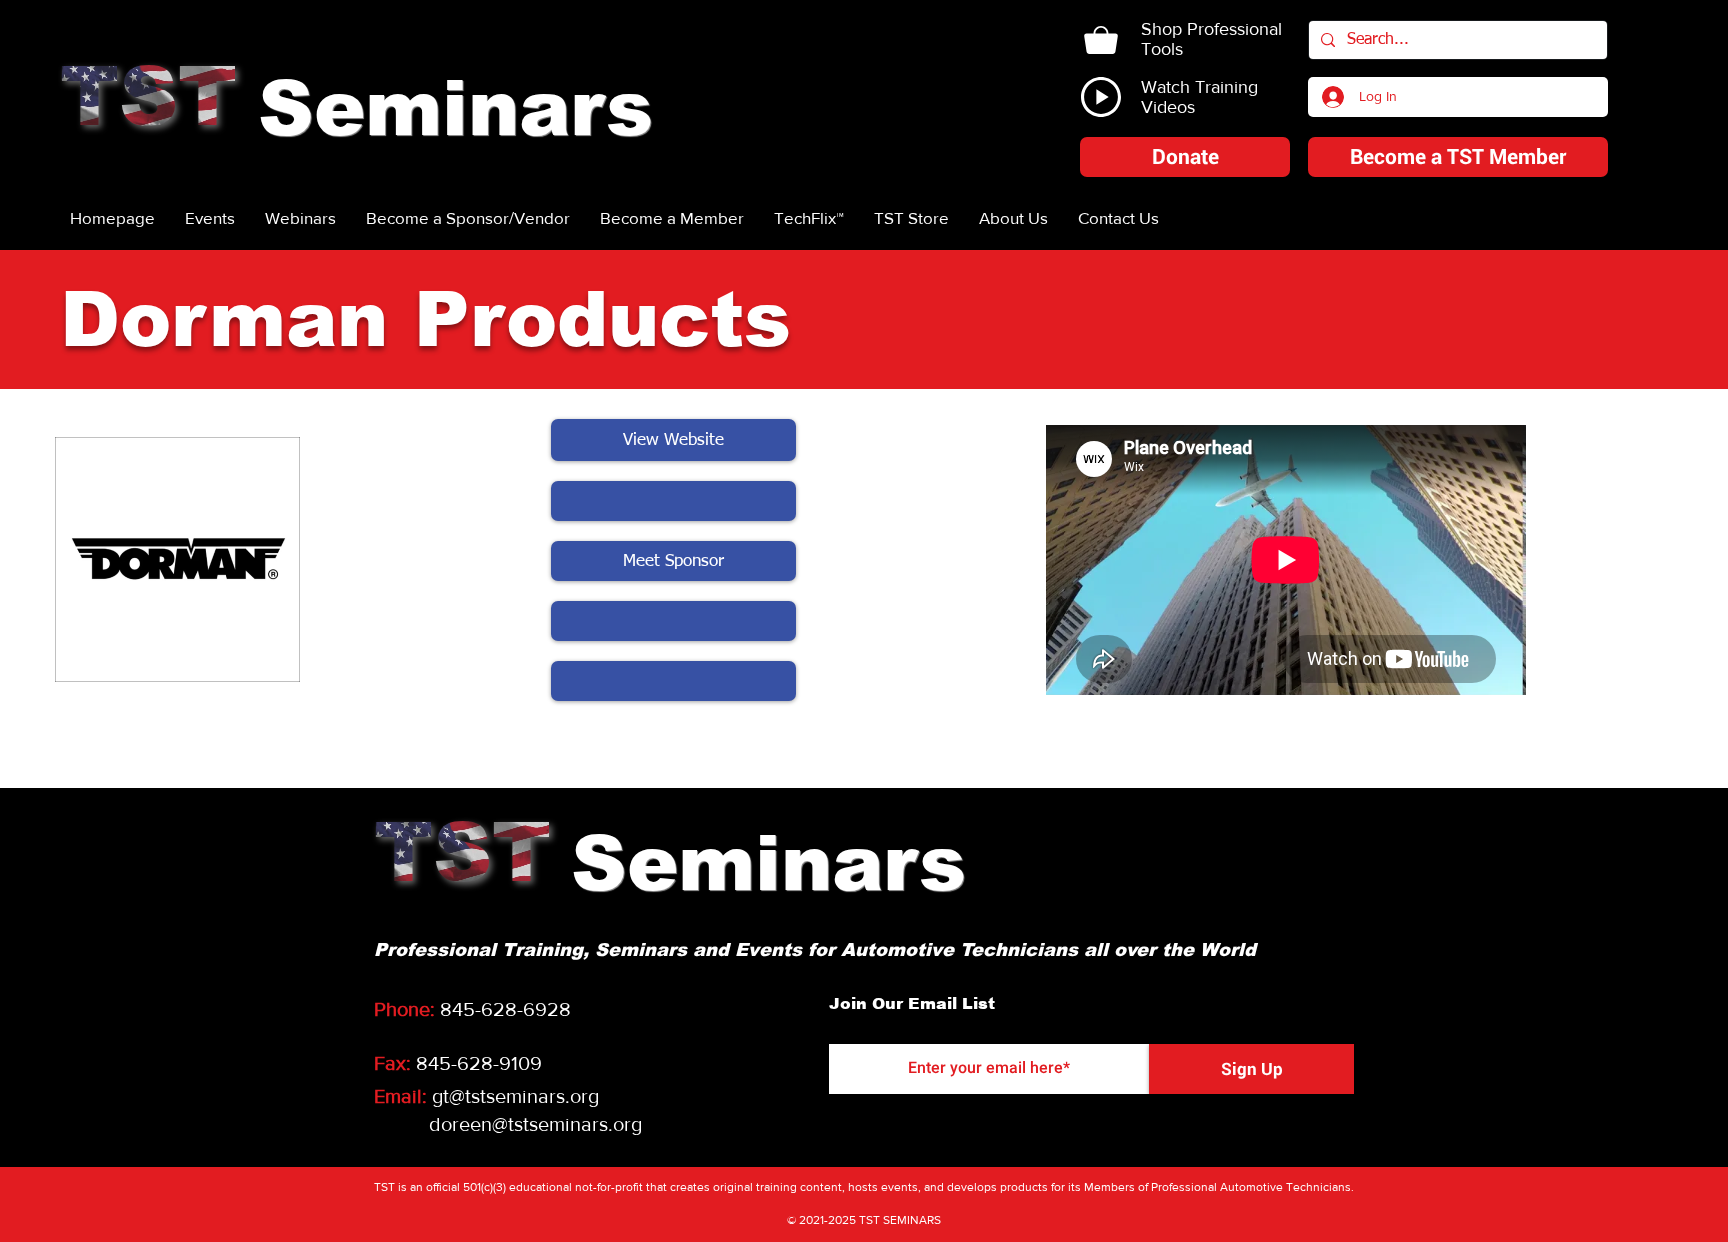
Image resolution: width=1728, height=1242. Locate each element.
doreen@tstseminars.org (535, 1124)
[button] (1185, 157)
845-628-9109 (479, 1063)
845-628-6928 (505, 1009)
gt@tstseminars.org (515, 1096)
